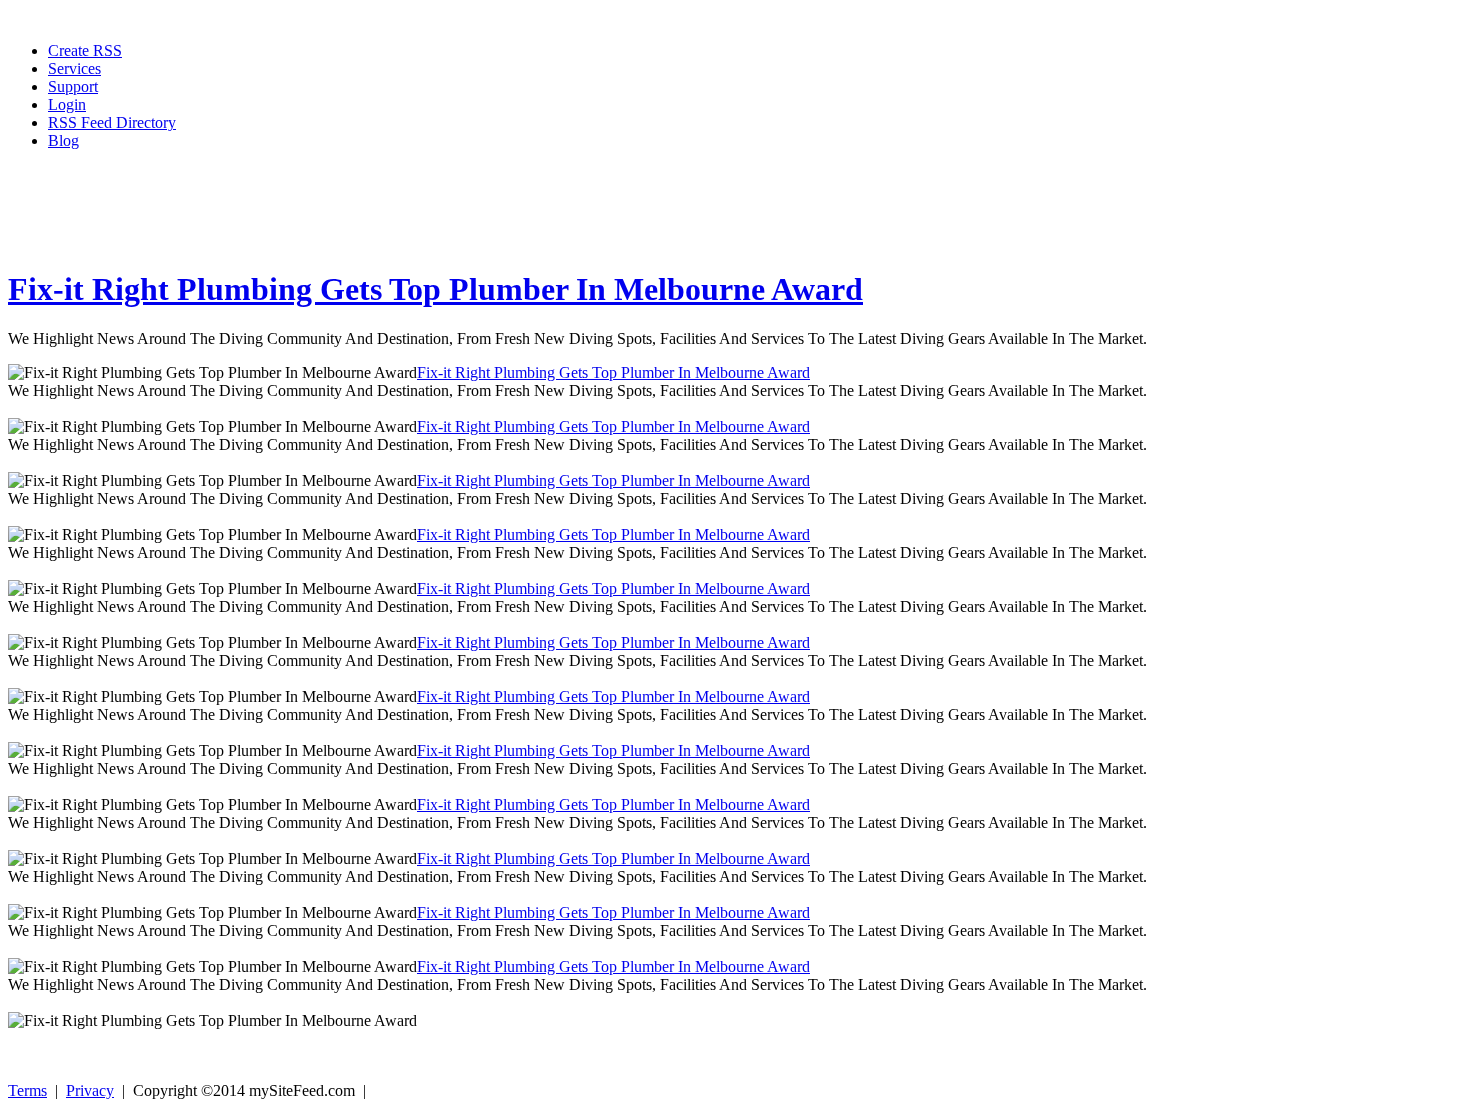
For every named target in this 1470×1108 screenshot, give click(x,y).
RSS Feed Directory (112, 122)
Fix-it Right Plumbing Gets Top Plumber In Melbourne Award (435, 289)
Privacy (90, 1090)
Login (67, 104)
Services (74, 68)
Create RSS (85, 50)
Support (73, 86)
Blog (63, 140)
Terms (27, 1090)
